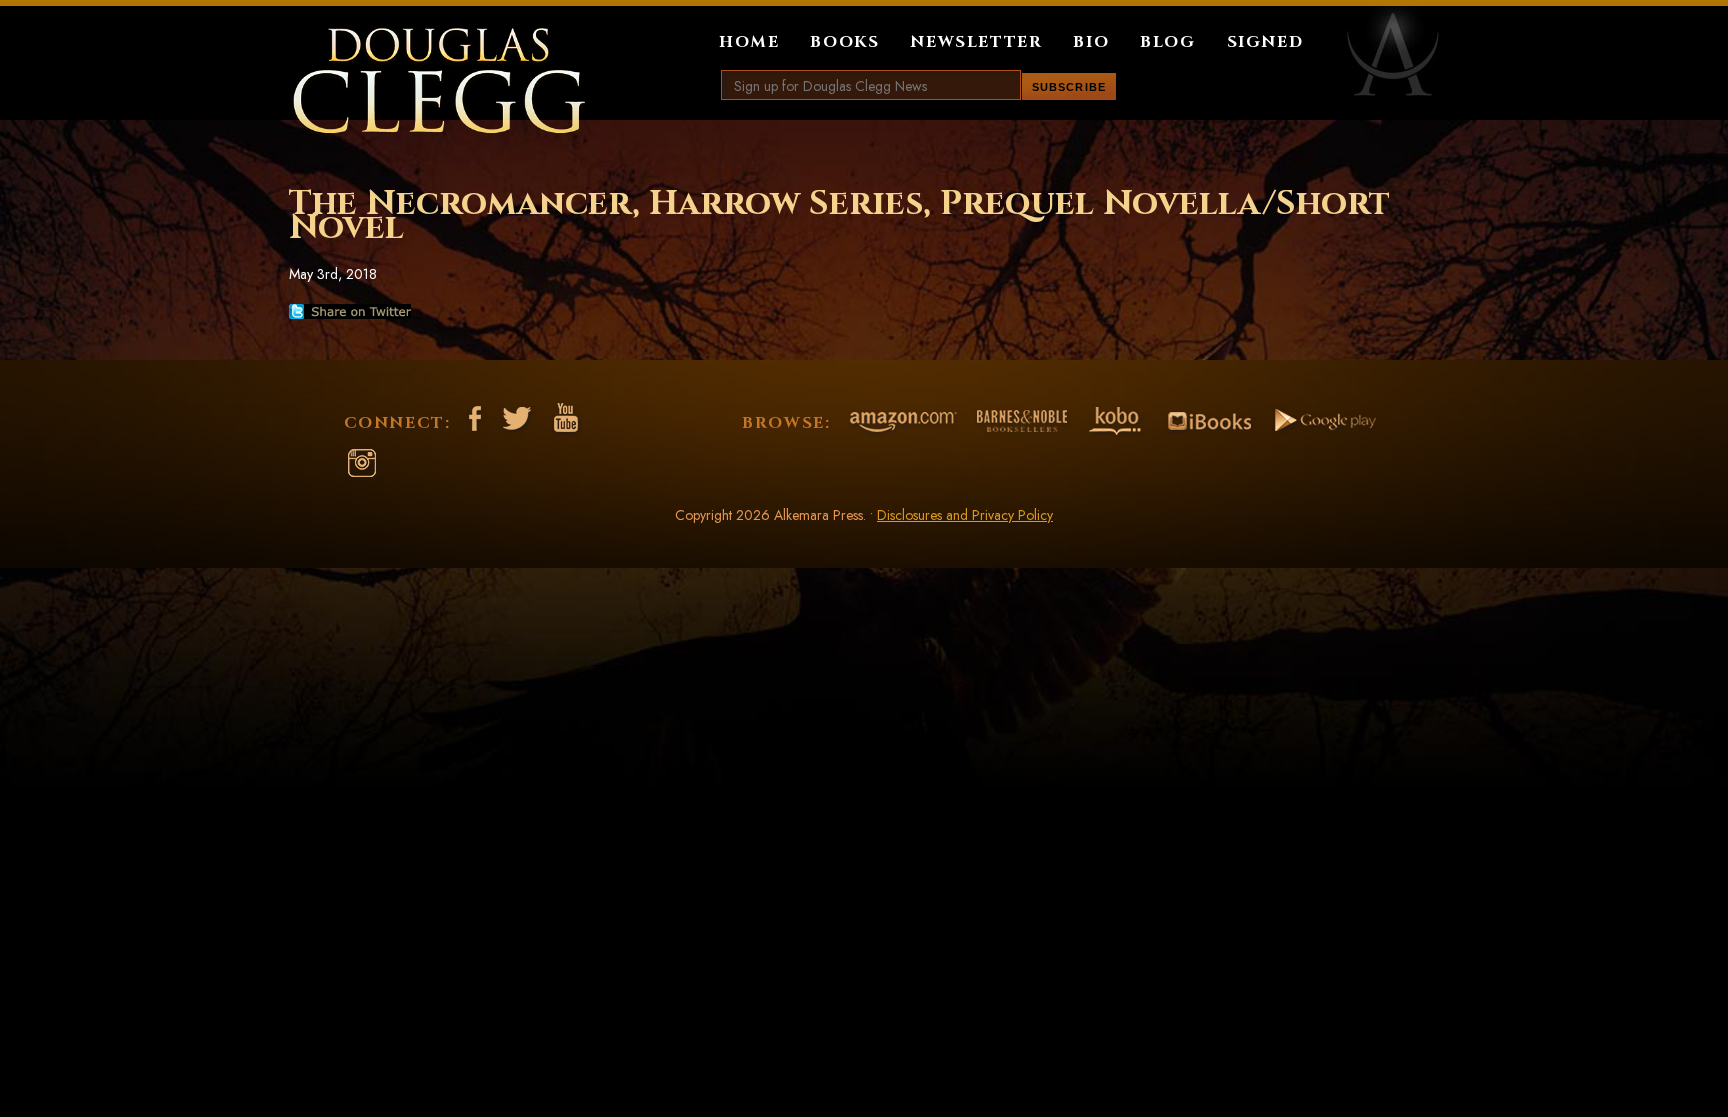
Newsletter (976, 42)
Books (844, 42)
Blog (1167, 42)
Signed (1265, 42)
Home (749, 42)
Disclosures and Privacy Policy (965, 515)
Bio (1091, 42)
